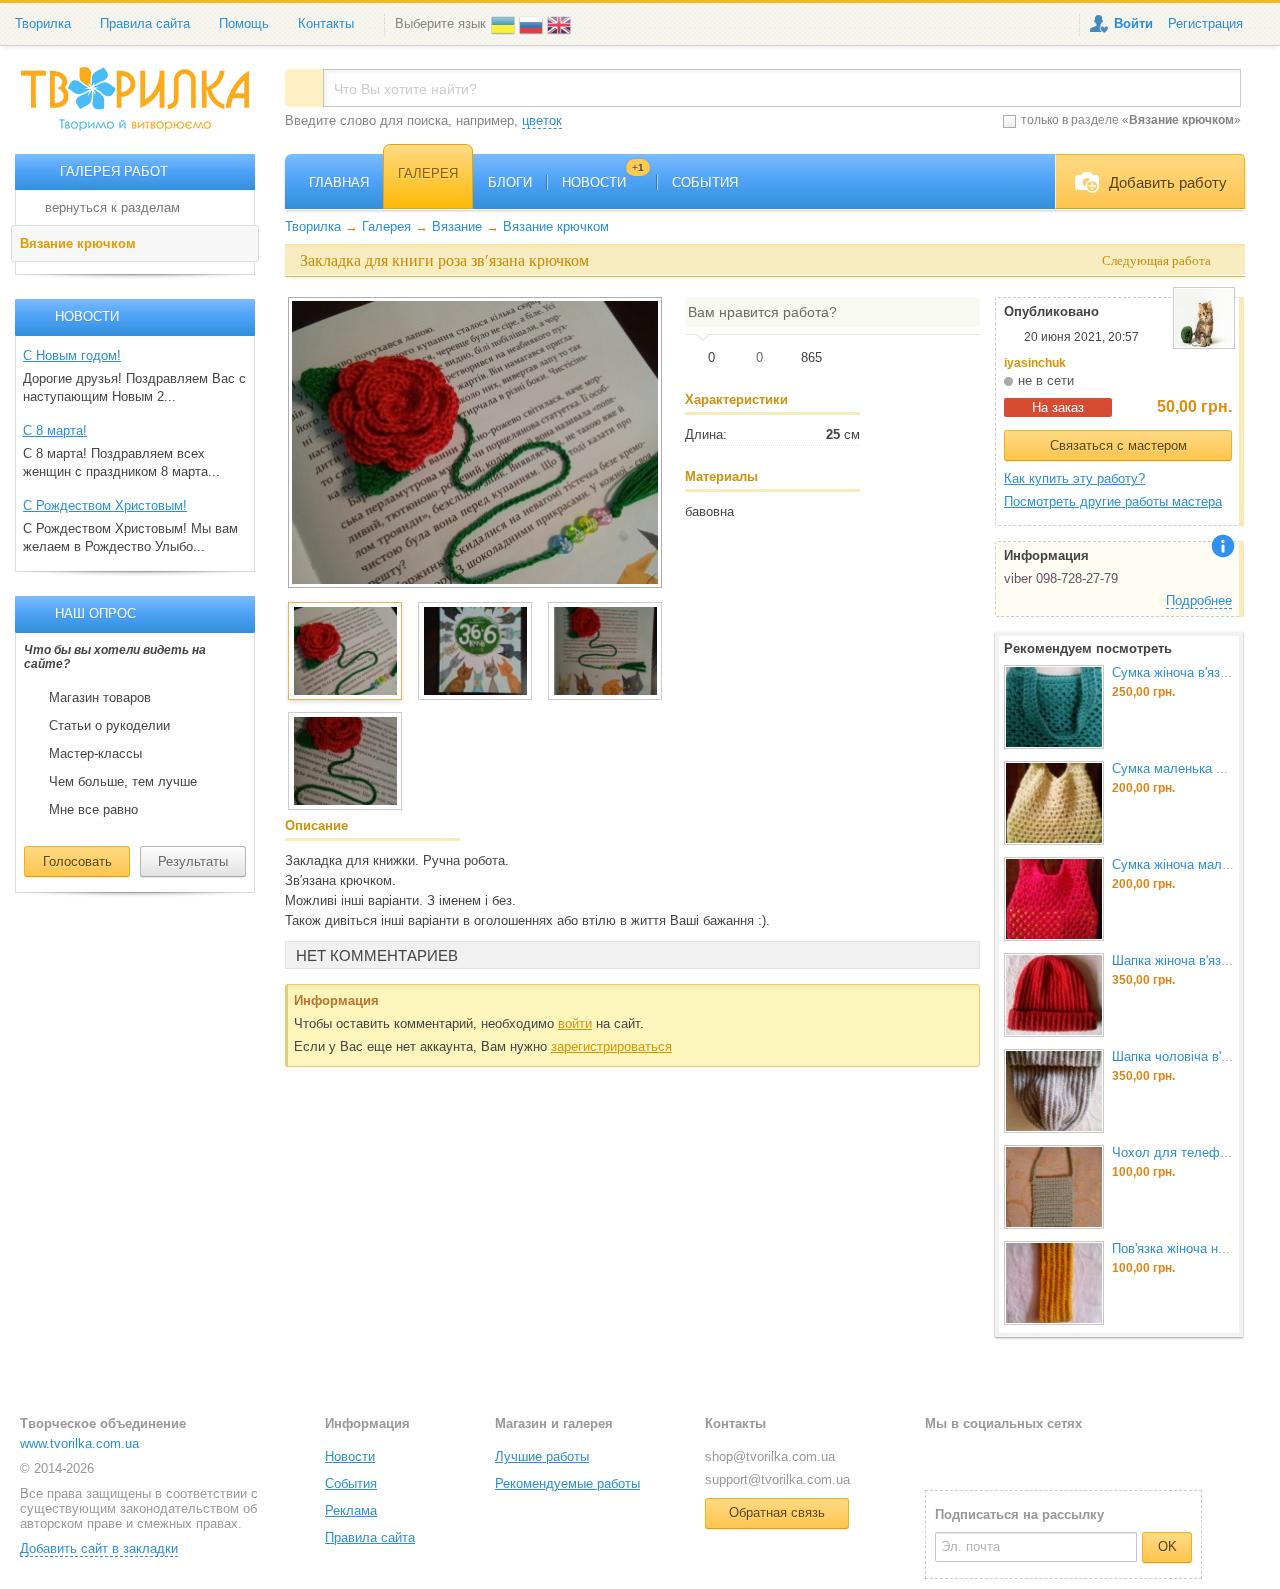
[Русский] (533, 23)
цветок (542, 120)
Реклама (351, 1510)
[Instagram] (1005, 1455)
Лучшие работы (542, 1456)
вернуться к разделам (112, 207)
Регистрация (1205, 23)
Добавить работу (1168, 182)
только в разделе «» (1131, 120)
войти (575, 1023)
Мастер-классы (95, 754)
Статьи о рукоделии (109, 726)
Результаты (193, 861)
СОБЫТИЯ (705, 182)
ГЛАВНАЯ (339, 182)
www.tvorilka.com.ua (79, 1443)
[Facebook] (939, 1455)
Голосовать (77, 861)
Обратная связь (777, 1512)
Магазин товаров (100, 698)
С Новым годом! (72, 355)
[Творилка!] (145, 107)
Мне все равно (93, 810)
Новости (350, 1456)
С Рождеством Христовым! (105, 505)
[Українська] (505, 23)
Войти (1133, 23)
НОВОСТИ (603, 182)
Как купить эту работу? (1074, 478)
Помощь (244, 23)
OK (1167, 1546)
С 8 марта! (55, 430)
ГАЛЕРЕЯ (428, 173)
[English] (561, 23)
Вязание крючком (78, 243)
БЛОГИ (510, 182)
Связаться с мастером (1118, 445)
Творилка (43, 23)
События (351, 1483)
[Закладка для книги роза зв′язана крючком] (475, 442)
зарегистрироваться (611, 1046)
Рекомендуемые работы (567, 1483)
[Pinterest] (1037, 1455)
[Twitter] (972, 1455)
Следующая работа (1156, 260)
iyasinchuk (1035, 363)
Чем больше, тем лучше (123, 782)
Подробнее (1199, 600)
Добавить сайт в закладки (99, 1548)
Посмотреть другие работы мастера (1113, 501)
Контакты (326, 23)
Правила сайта (145, 23)
